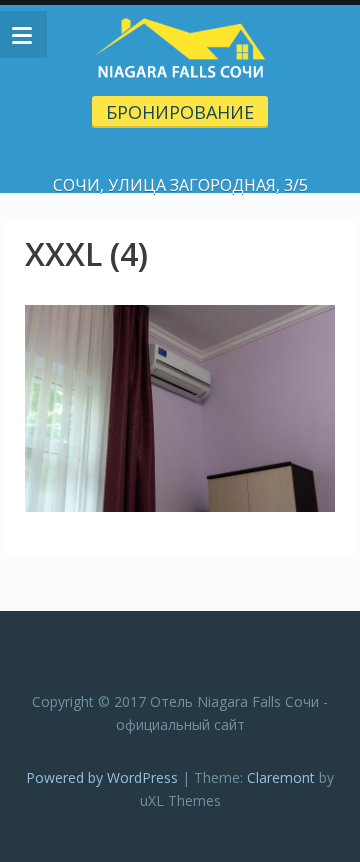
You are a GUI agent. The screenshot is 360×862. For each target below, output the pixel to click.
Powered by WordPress (102, 777)
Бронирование (180, 112)
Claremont (281, 777)
